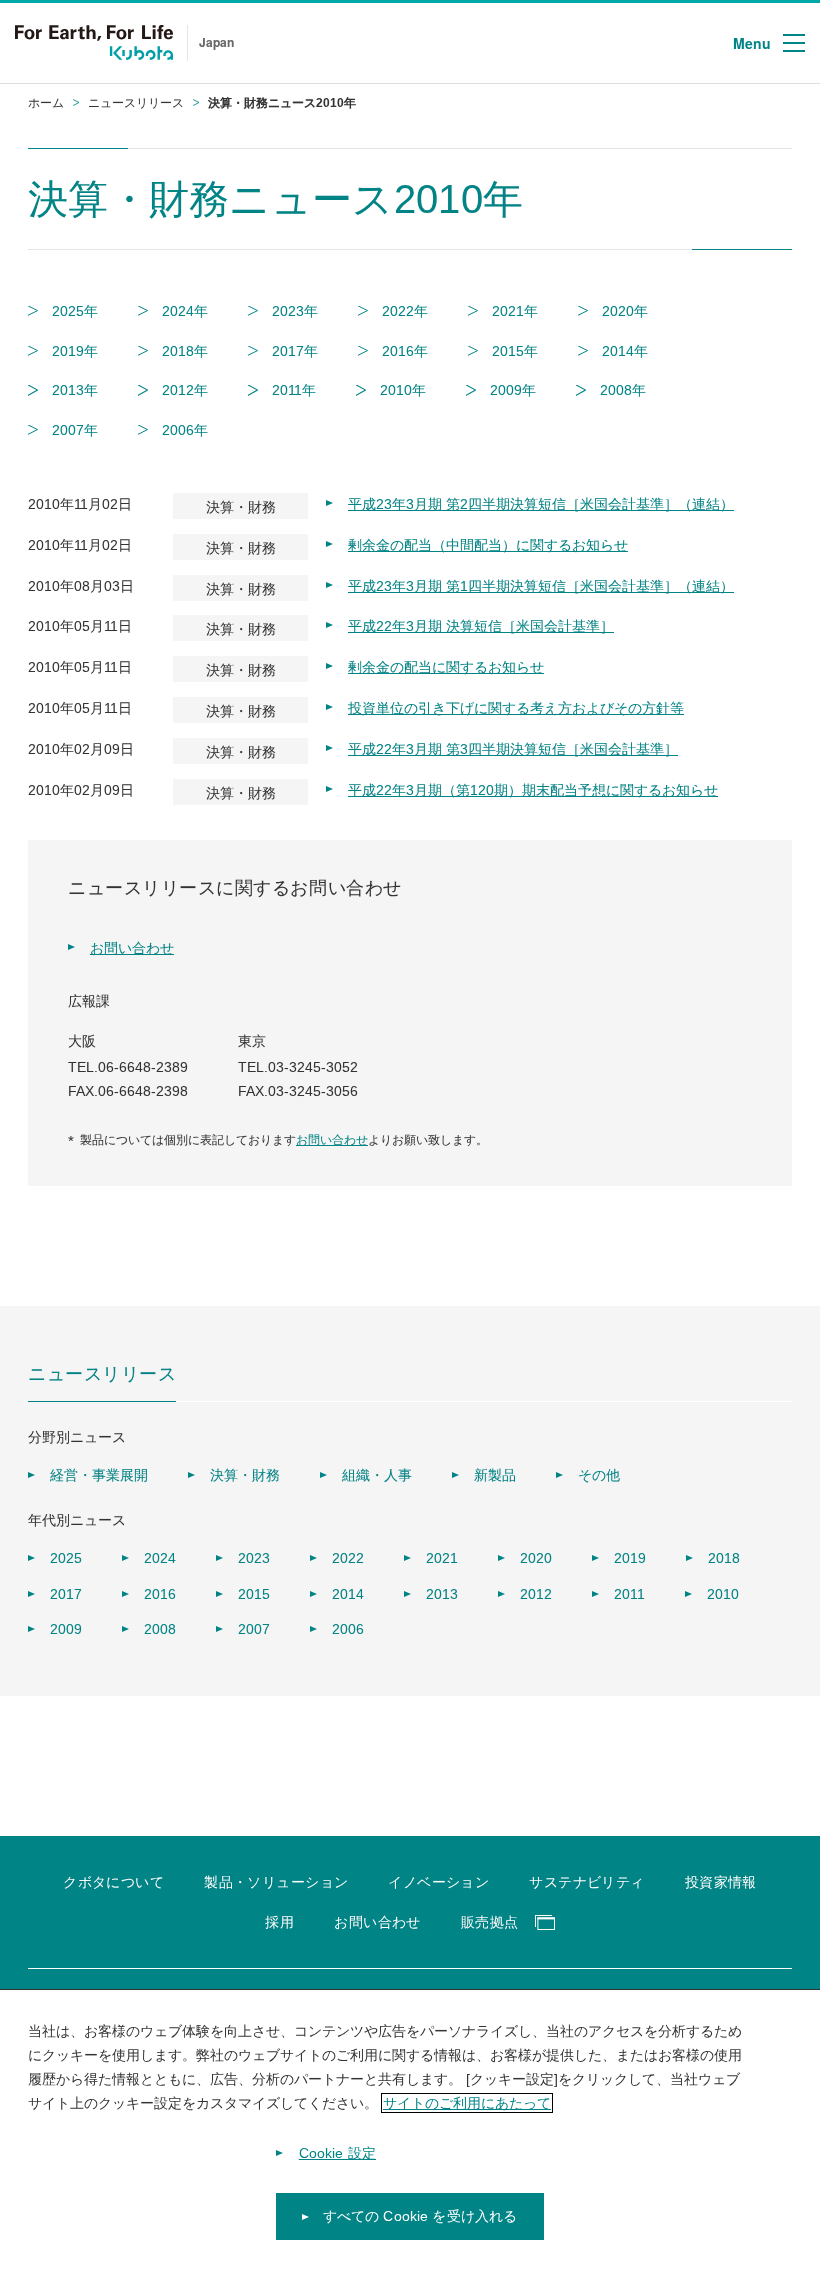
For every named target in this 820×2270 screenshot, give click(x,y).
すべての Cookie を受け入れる (420, 2216)
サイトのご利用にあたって (467, 2103)
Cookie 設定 (337, 2153)
